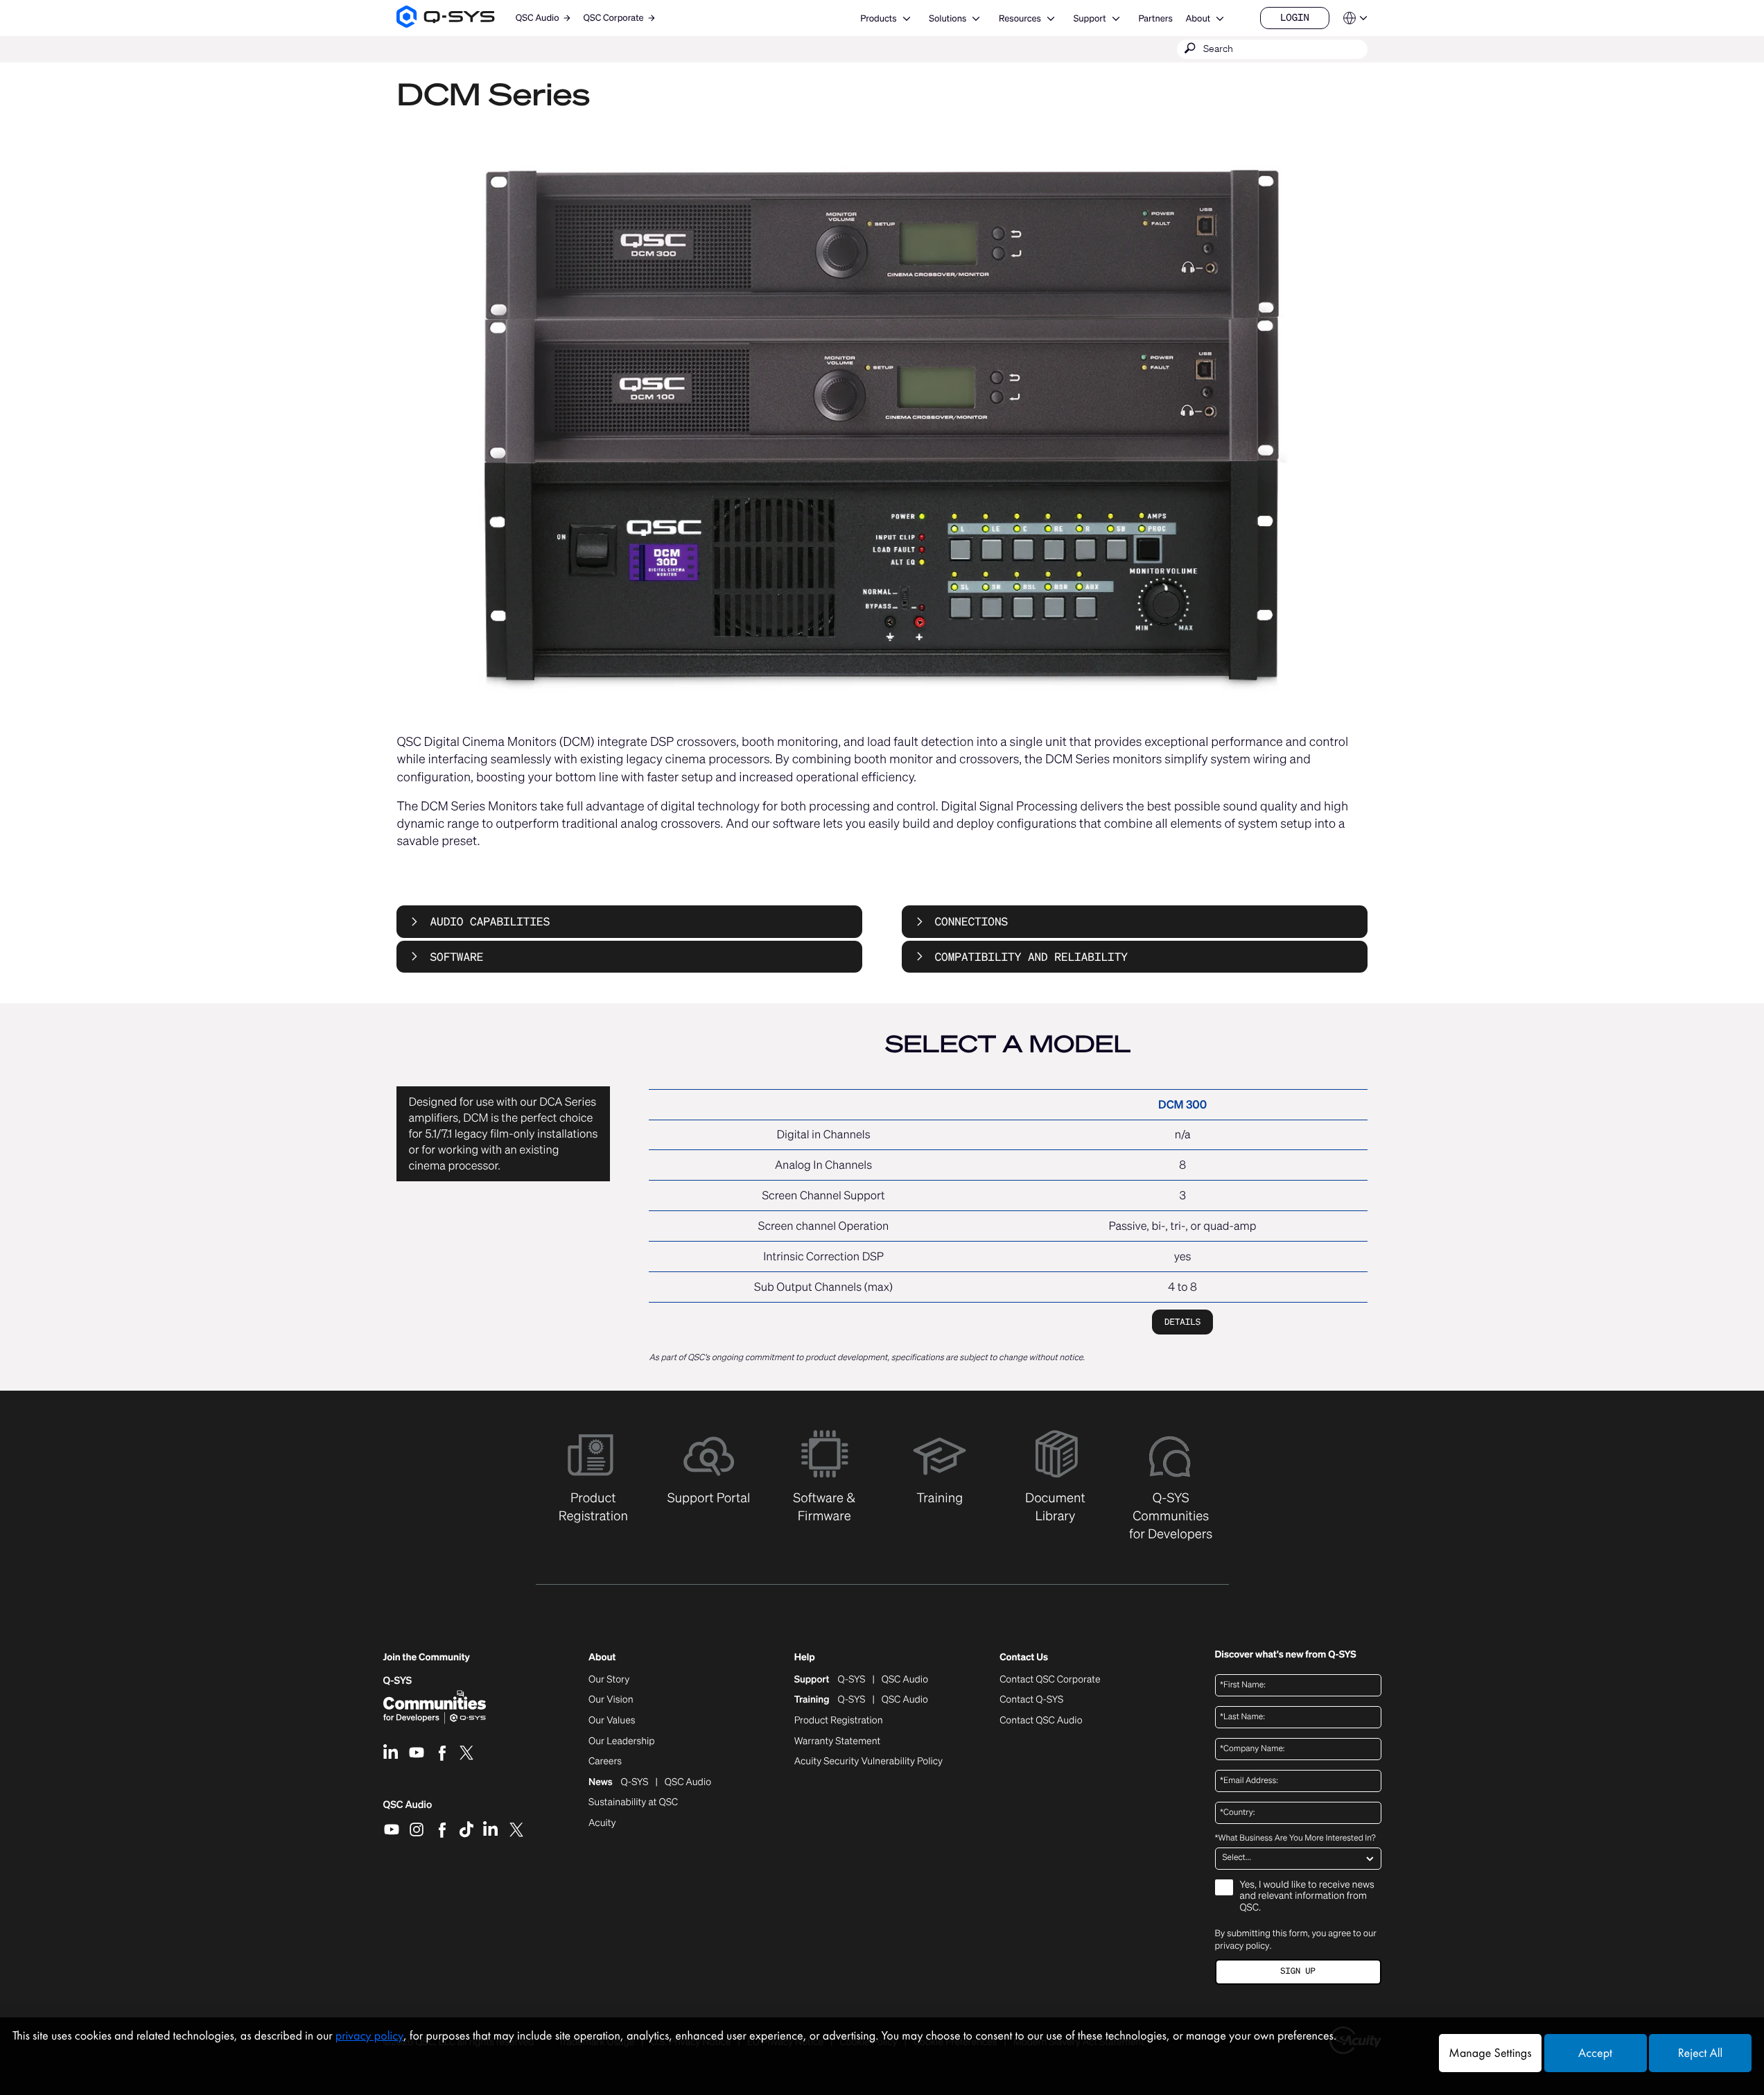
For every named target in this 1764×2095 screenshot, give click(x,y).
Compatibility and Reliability (1031, 957)
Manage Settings (1490, 2053)
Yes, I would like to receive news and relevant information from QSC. (1307, 1897)
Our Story (609, 1680)
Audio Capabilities (490, 921)
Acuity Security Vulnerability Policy (868, 1762)
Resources (1020, 18)
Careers (605, 1762)
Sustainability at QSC (633, 1802)
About (1198, 18)
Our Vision (611, 1700)
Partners (1155, 18)
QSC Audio (408, 1809)
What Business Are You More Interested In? (1295, 1838)
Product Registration (839, 1721)
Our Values (612, 1721)
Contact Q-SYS (1031, 1700)
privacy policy (1242, 1946)
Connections (972, 921)
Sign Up (1298, 1971)
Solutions (948, 18)
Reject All (1700, 2053)
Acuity (602, 1823)
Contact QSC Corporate (1050, 1680)
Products (878, 18)
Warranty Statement (838, 1741)
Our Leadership (622, 1741)
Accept (1595, 2053)
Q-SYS (398, 1681)
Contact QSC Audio (1041, 1721)
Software (456, 957)
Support (1090, 18)
